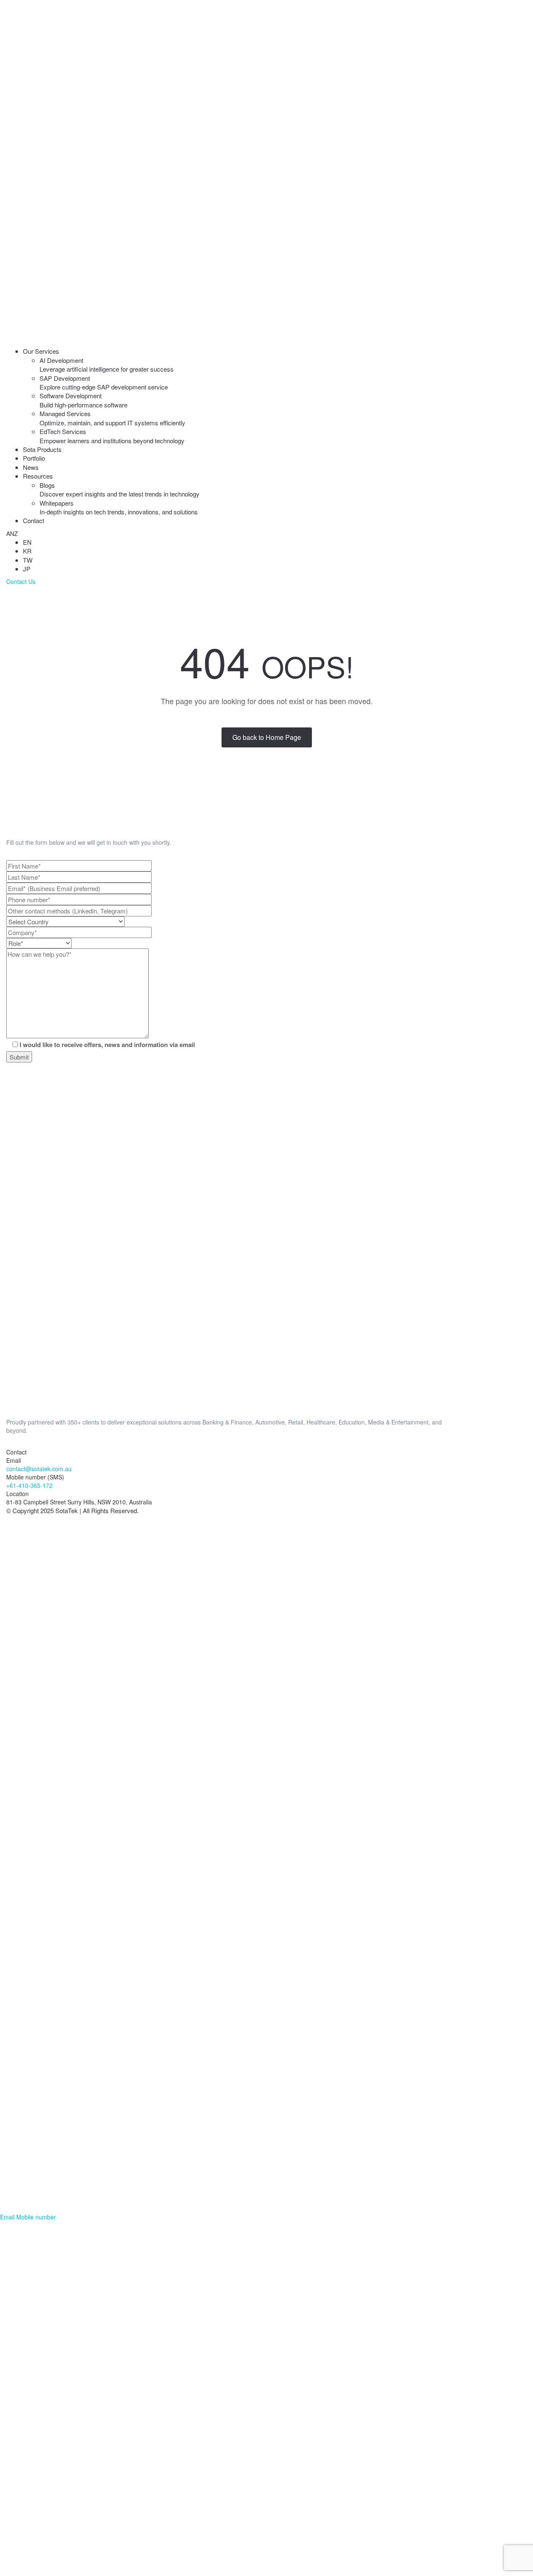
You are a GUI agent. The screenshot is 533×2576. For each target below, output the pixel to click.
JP (27, 569)
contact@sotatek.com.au (39, 1469)
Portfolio (34, 458)
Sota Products (42, 449)
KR (27, 551)
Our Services (41, 351)
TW (28, 560)
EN (27, 542)
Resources (38, 476)
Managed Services (112, 418)
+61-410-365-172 (29, 1485)
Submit (19, 1057)
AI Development (107, 365)
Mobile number (36, 2217)
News (31, 467)
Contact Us (21, 581)
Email (7, 2217)
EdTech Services (112, 436)
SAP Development (104, 382)
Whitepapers (119, 507)
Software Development (83, 400)
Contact (34, 520)
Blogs (120, 489)
